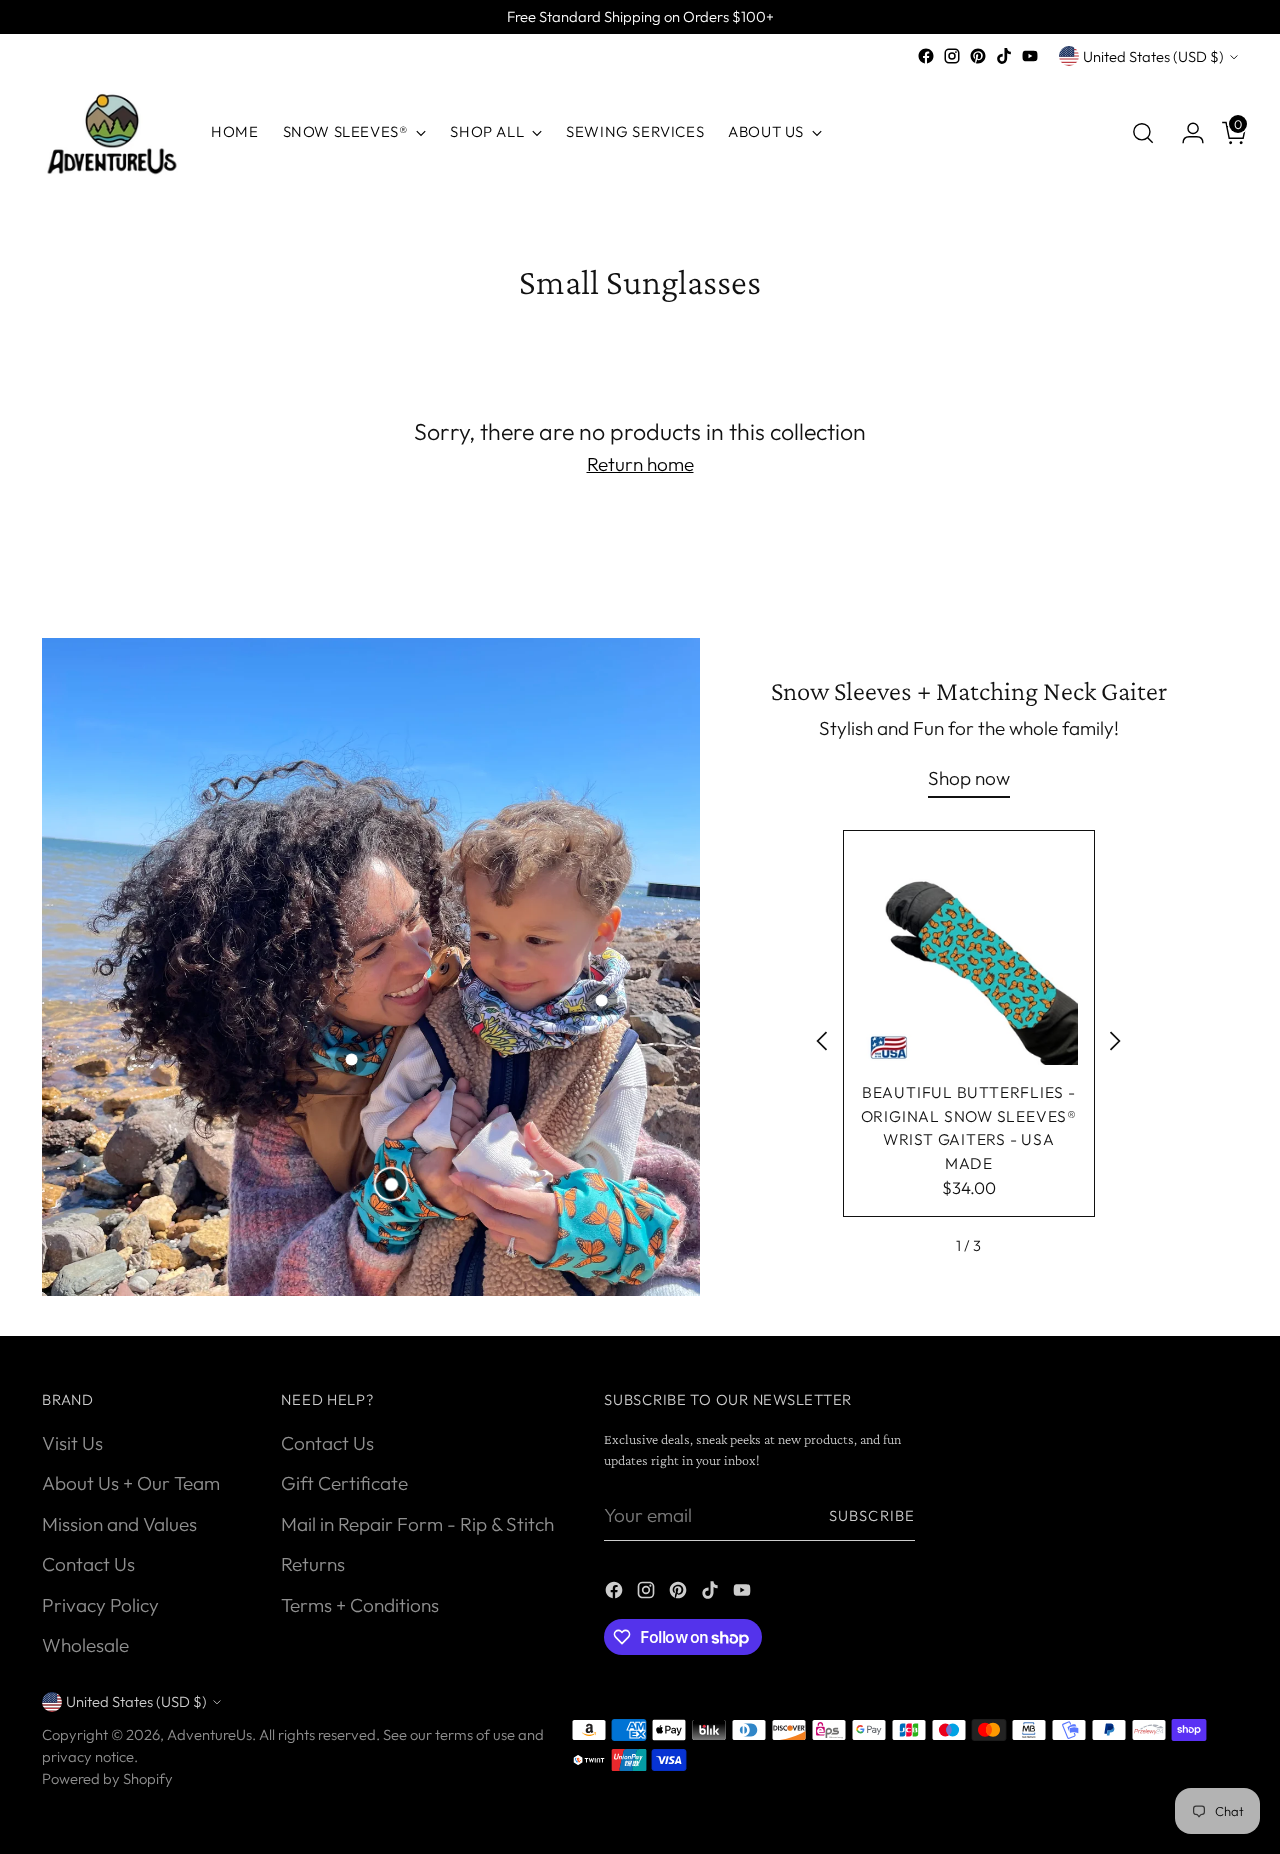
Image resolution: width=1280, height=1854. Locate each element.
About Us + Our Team (131, 1483)
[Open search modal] (1143, 133)
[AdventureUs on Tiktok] (1004, 56)
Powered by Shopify (107, 1778)
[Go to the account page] (1185, 133)
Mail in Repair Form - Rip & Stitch (417, 1524)
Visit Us (72, 1443)
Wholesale (85, 1645)
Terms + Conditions (360, 1605)
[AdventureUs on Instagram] (952, 56)
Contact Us (88, 1564)
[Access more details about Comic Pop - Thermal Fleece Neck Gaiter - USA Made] (601, 1000)
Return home (640, 464)
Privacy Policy (100, 1605)
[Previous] (823, 1044)
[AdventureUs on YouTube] (1030, 56)
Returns (313, 1564)
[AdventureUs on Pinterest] (978, 56)
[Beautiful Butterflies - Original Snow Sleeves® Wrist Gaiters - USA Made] (969, 956)
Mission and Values (119, 1524)
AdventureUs (209, 1734)
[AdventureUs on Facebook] (926, 56)
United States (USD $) (1153, 56)
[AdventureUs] (112, 132)
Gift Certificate (344, 1483)
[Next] (1115, 1044)
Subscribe (872, 1515)
